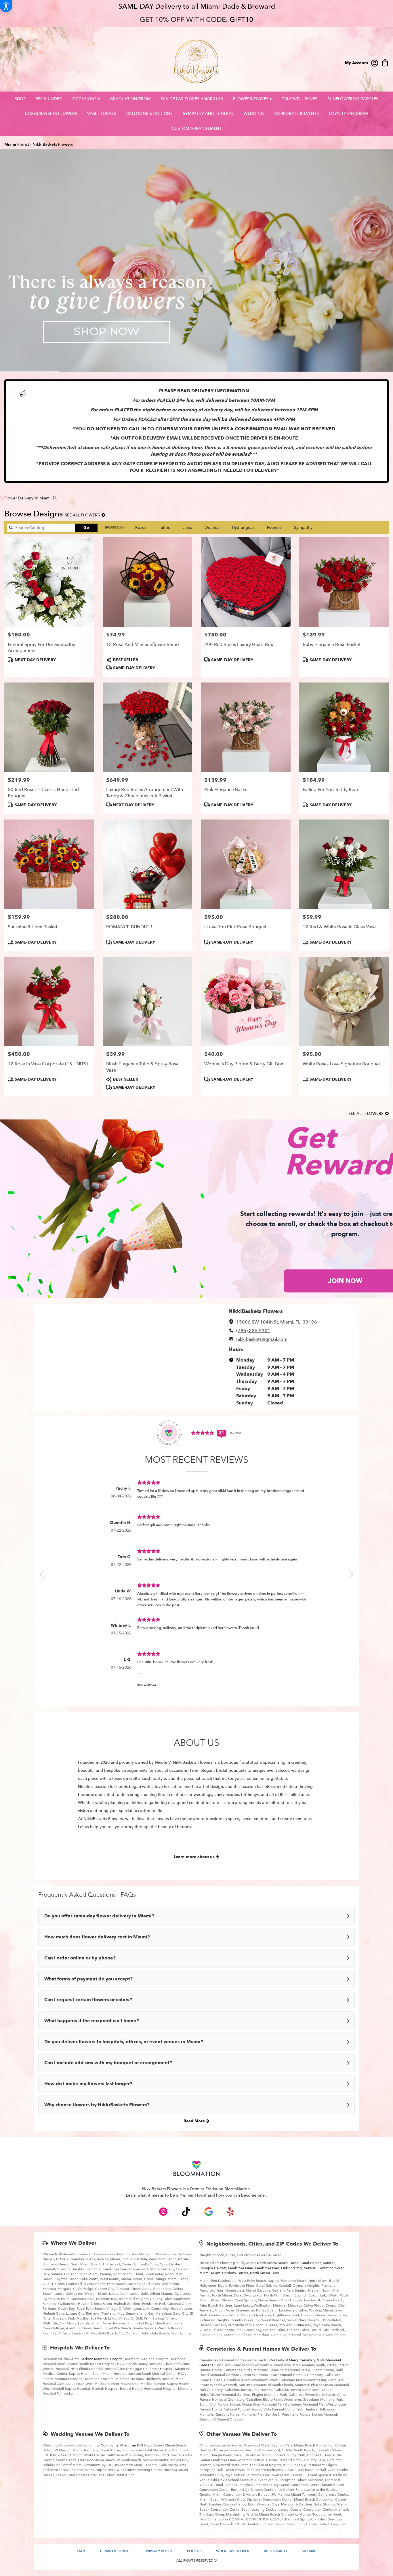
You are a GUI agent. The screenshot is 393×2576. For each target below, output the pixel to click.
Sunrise (310, 2268)
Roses (141, 527)
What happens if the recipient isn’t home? (92, 2021)
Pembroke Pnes (267, 2268)
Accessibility (276, 2551)
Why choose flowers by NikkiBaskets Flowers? (97, 2105)
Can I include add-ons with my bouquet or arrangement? (108, 2063)
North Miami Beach (272, 2263)
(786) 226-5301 (253, 1331)
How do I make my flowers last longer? (88, 2084)
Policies (194, 2551)
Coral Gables (311, 2263)
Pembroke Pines (241, 2268)
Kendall (329, 2263)
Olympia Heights (213, 2268)
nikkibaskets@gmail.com (262, 1339)
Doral (276, 2273)
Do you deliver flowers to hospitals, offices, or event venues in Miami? (124, 2042)
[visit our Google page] (209, 2212)
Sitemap (309, 2551)
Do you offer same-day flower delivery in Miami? (99, 1916)
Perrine (243, 2273)
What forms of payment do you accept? (88, 1979)
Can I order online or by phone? (80, 1958)
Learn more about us (195, 1857)
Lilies (187, 527)
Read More (195, 2121)
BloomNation (237, 2189)
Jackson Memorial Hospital (102, 2359)
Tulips (164, 527)
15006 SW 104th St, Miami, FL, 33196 (277, 1322)
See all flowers (83, 515)
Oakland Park (292, 2268)
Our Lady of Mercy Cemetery (292, 2360)
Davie (294, 2263)
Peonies (274, 527)
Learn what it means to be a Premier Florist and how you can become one (196, 2195)
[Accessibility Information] (6, 6)
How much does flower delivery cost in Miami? (97, 1937)
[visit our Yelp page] (231, 2212)
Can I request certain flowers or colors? (88, 2000)
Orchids (212, 527)
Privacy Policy (159, 2551)
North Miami (260, 2273)
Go (86, 527)
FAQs (81, 2551)
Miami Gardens (223, 2273)
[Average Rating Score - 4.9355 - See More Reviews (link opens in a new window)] (203, 1433)
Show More (147, 1685)
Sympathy (303, 527)
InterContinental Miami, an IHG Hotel (123, 2445)
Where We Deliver (74, 2243)
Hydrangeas (243, 527)
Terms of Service (116, 2551)
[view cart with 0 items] (385, 62)
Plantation (325, 2268)
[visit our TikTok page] (186, 2212)
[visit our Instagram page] (163, 2212)
